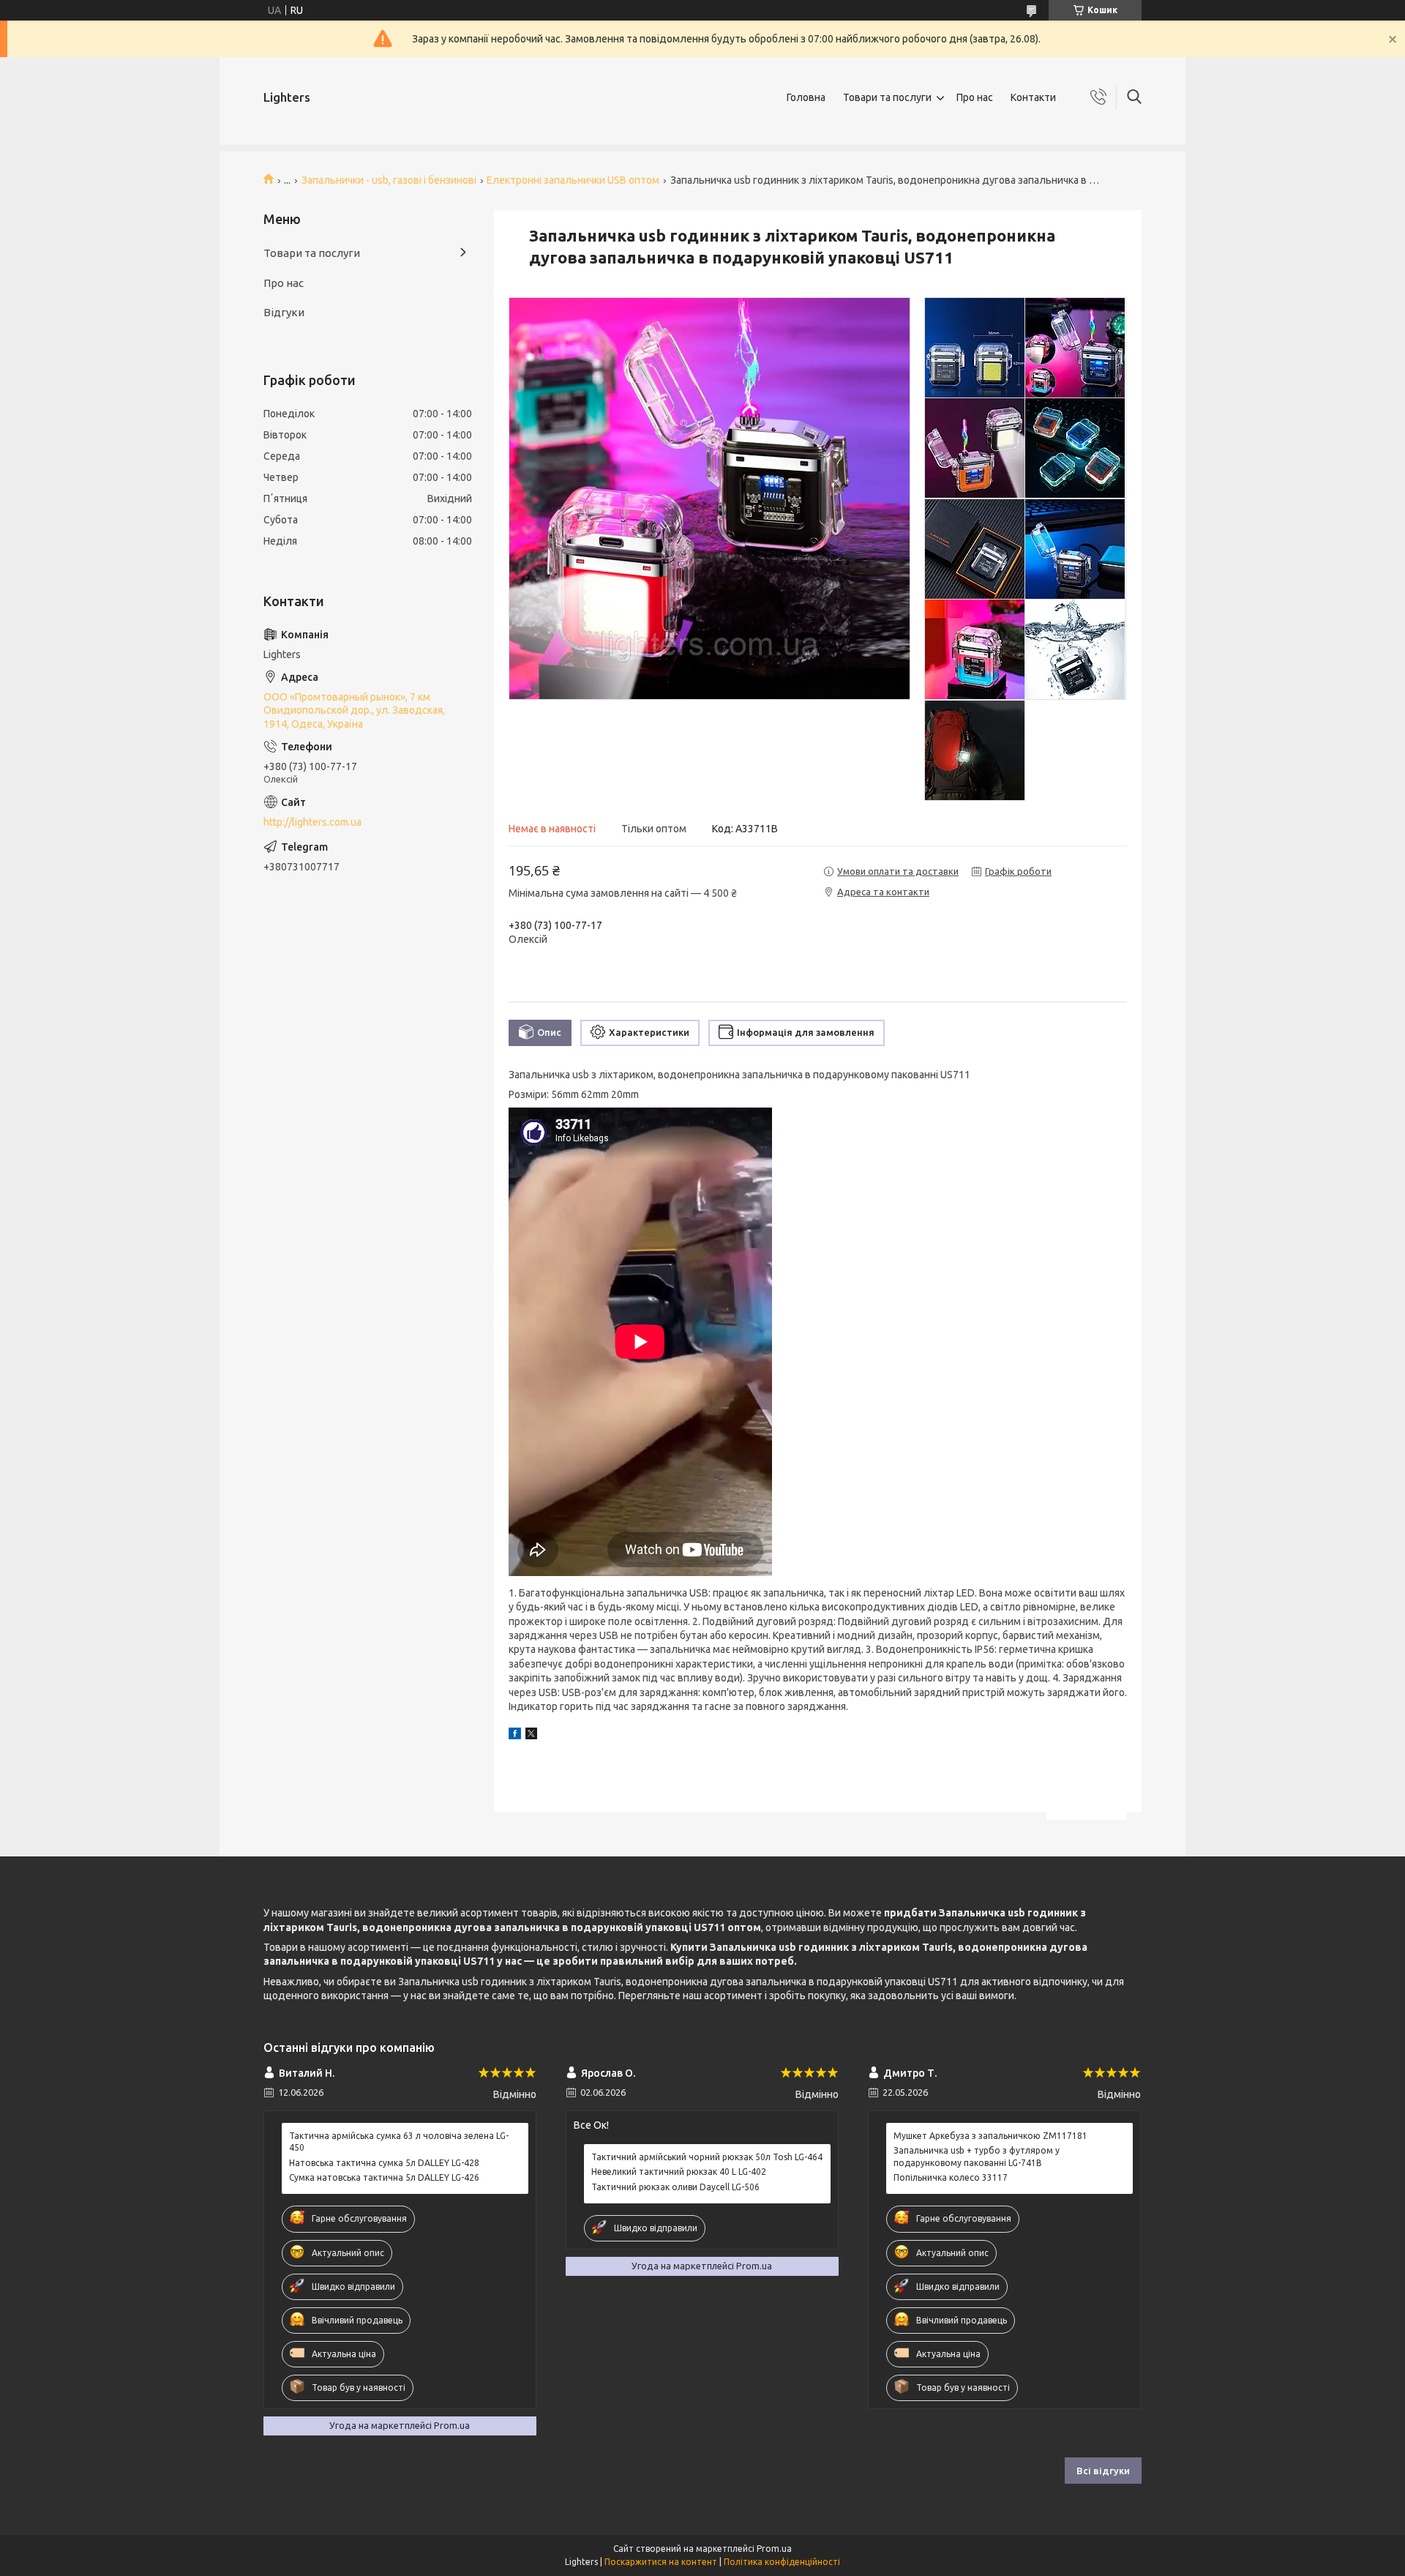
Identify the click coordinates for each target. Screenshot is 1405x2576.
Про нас (975, 97)
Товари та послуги (887, 97)
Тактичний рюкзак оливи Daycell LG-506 (675, 2187)
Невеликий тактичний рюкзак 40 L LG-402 (679, 2172)
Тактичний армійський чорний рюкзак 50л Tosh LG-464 (707, 2157)
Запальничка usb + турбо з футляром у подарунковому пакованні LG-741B (977, 2156)
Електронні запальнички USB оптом (573, 180)
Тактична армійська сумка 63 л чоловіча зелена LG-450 (399, 2142)
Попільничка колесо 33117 (951, 2177)
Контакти (1033, 97)
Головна (806, 97)
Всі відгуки (1103, 2471)
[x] (531, 1736)
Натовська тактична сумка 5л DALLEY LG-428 (384, 2163)
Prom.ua (774, 2549)
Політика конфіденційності (782, 2562)
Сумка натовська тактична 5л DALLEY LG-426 (384, 2177)
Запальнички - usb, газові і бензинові (389, 180)
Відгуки (284, 312)
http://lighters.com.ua (312, 822)
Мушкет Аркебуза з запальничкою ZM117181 (990, 2136)
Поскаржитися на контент (661, 2562)
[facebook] (515, 1736)
